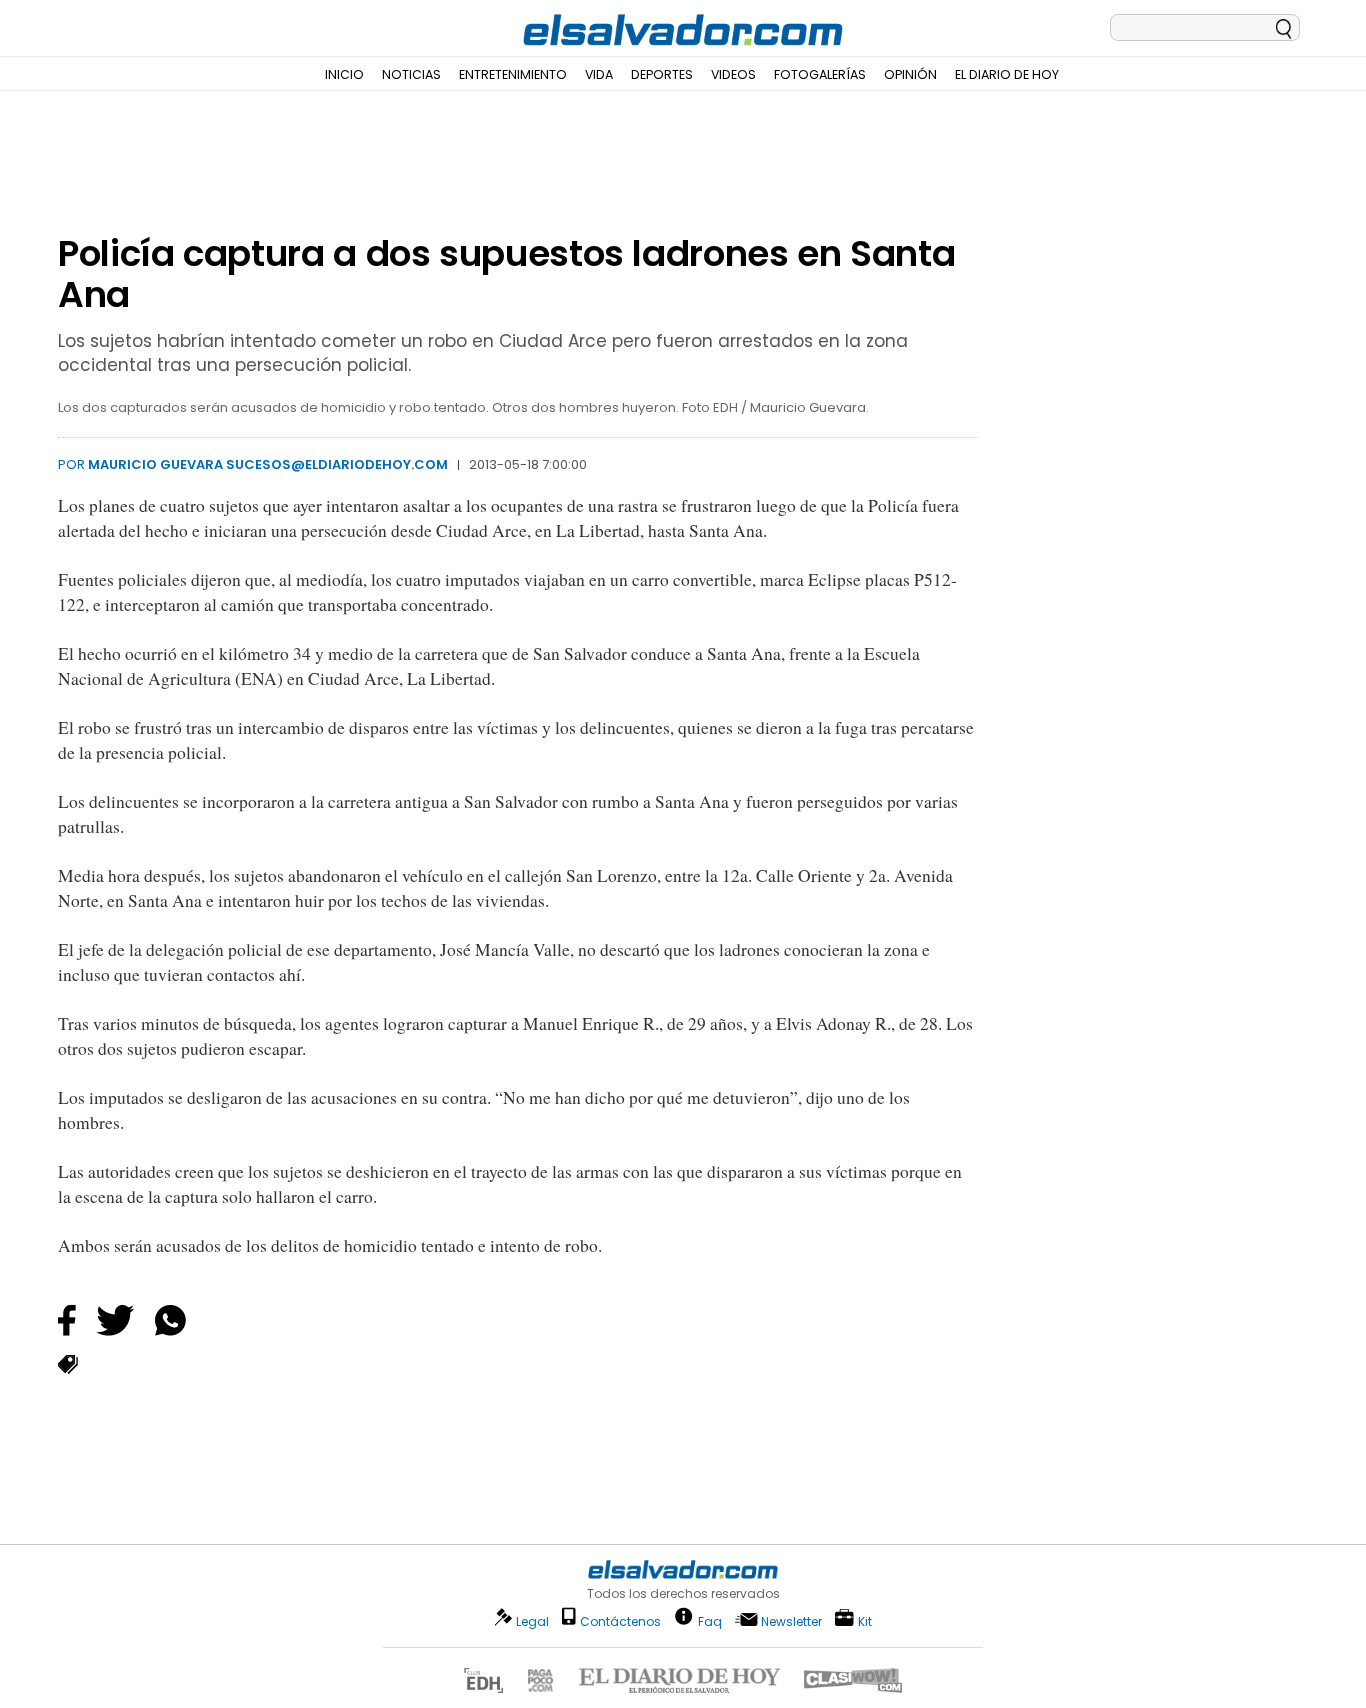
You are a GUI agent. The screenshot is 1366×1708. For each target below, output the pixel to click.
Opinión (910, 74)
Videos (733, 74)
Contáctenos (620, 1621)
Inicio (344, 74)
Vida (599, 74)
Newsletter (791, 1621)
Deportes (662, 74)
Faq (710, 1620)
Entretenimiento (513, 74)
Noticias (411, 74)
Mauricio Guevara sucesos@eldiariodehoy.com (268, 464)
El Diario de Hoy (1007, 74)
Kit (865, 1620)
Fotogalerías (820, 74)
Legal (532, 1621)
